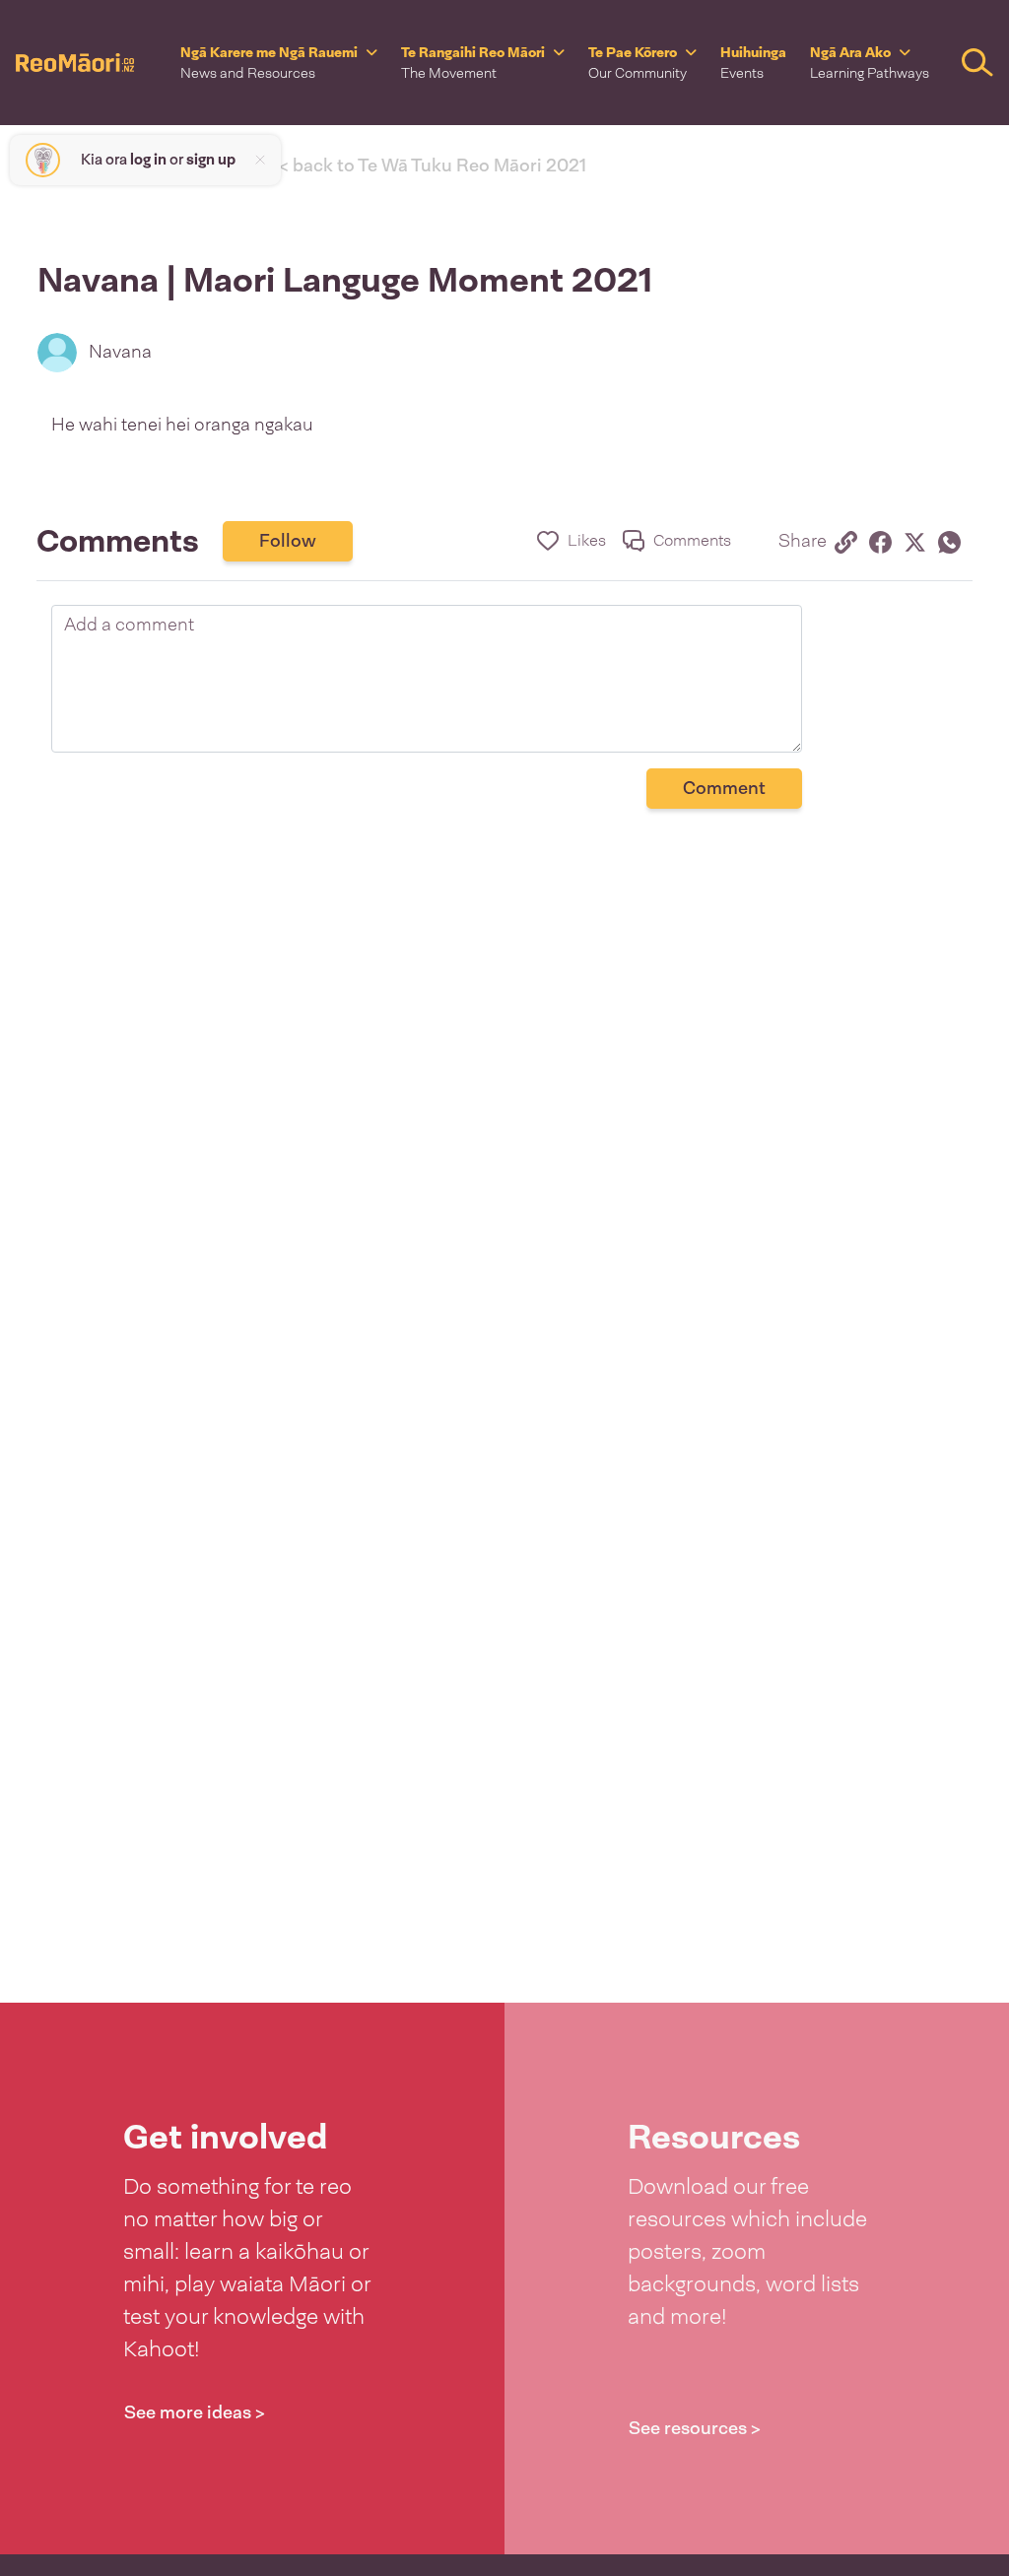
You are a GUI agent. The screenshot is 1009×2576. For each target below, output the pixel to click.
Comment (724, 788)
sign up (211, 160)
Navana (120, 352)
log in (148, 160)
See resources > (695, 2428)
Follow (288, 541)
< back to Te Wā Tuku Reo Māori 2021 (433, 165)
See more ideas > (195, 2412)
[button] (279, 63)
